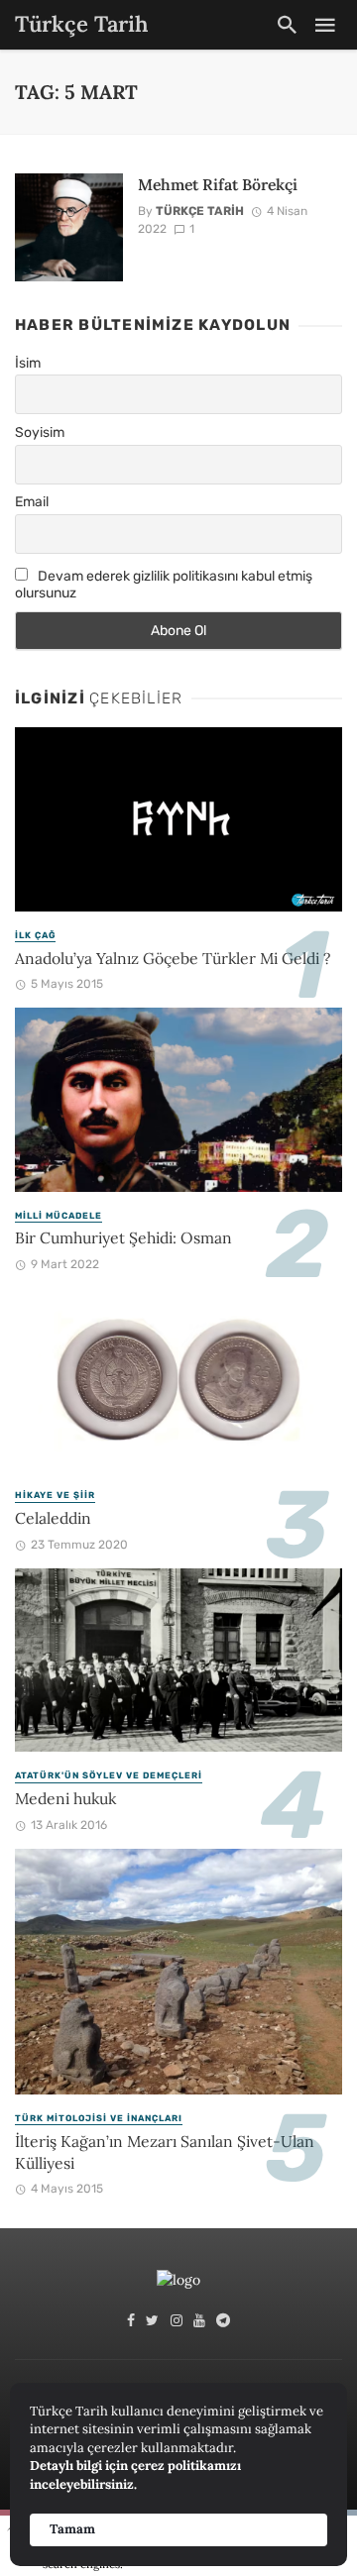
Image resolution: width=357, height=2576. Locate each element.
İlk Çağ (35, 935)
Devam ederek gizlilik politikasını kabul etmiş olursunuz (164, 585)
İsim (28, 363)
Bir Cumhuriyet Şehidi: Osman (123, 1237)
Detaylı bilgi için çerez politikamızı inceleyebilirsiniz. (135, 2475)
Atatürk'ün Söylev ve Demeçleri (109, 1775)
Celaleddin (53, 1518)
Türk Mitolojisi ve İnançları (99, 2118)
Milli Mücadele (59, 1216)
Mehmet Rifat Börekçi (218, 184)
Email (32, 502)
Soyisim (40, 432)
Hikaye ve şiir (55, 1495)
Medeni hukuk (65, 1798)
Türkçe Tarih (200, 211)
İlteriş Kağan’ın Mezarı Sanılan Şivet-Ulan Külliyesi (165, 2152)
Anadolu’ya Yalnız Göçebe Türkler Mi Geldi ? (173, 958)
